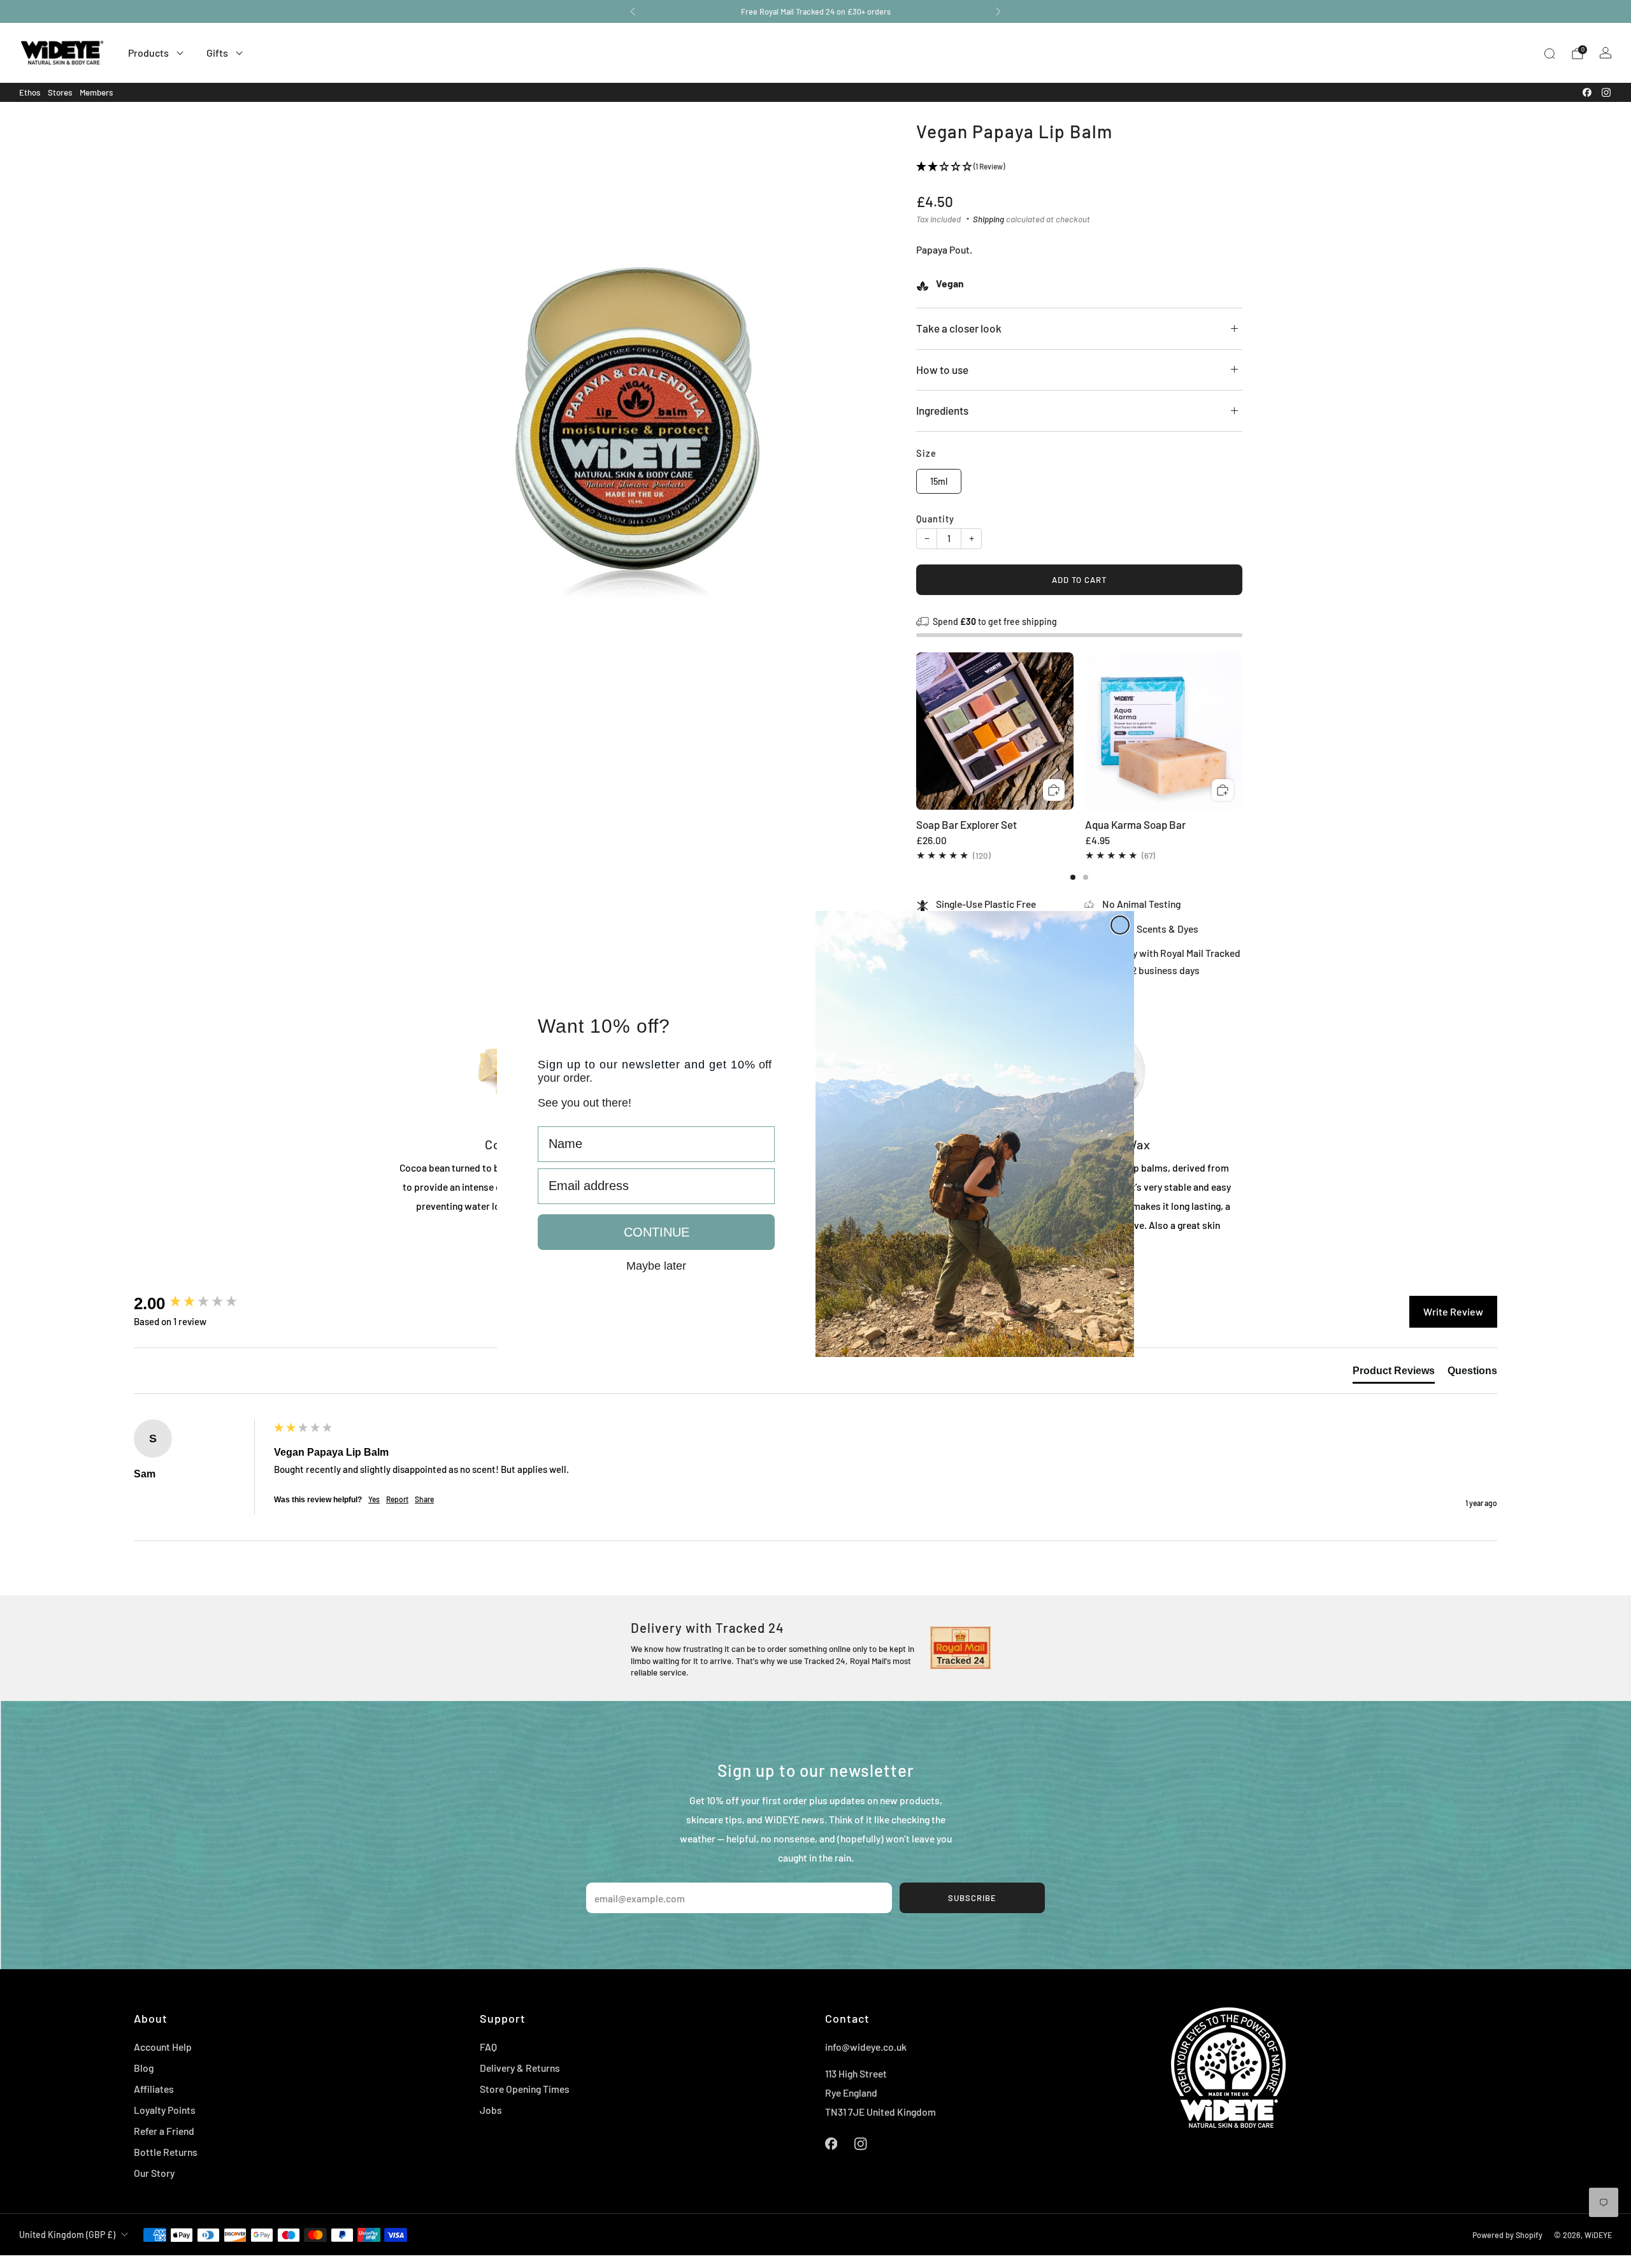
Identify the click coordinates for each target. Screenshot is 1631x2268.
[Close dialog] (1120, 925)
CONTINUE (657, 1232)
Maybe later (656, 1265)
